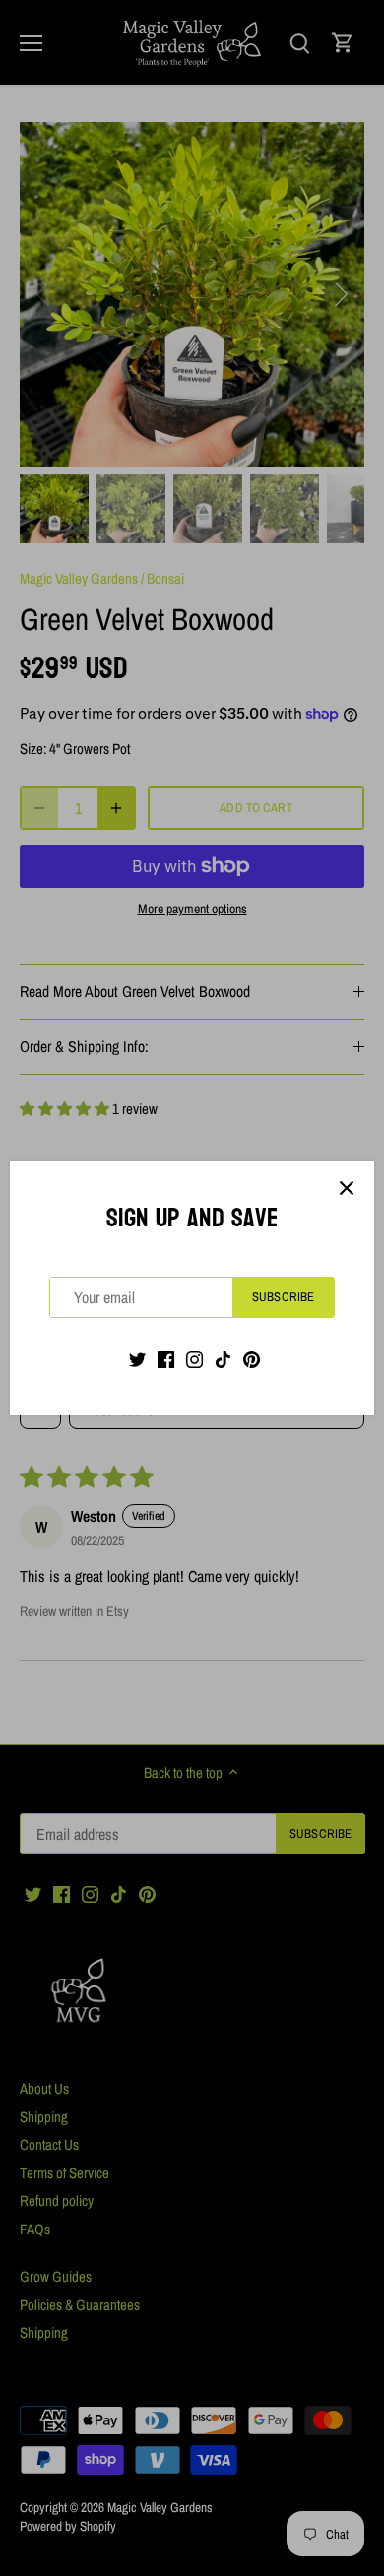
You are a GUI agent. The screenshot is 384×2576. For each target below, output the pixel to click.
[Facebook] (166, 1358)
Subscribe (283, 1297)
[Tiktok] (223, 1358)
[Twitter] (137, 1358)
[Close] (347, 1188)
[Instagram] (194, 1358)
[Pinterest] (252, 1358)
